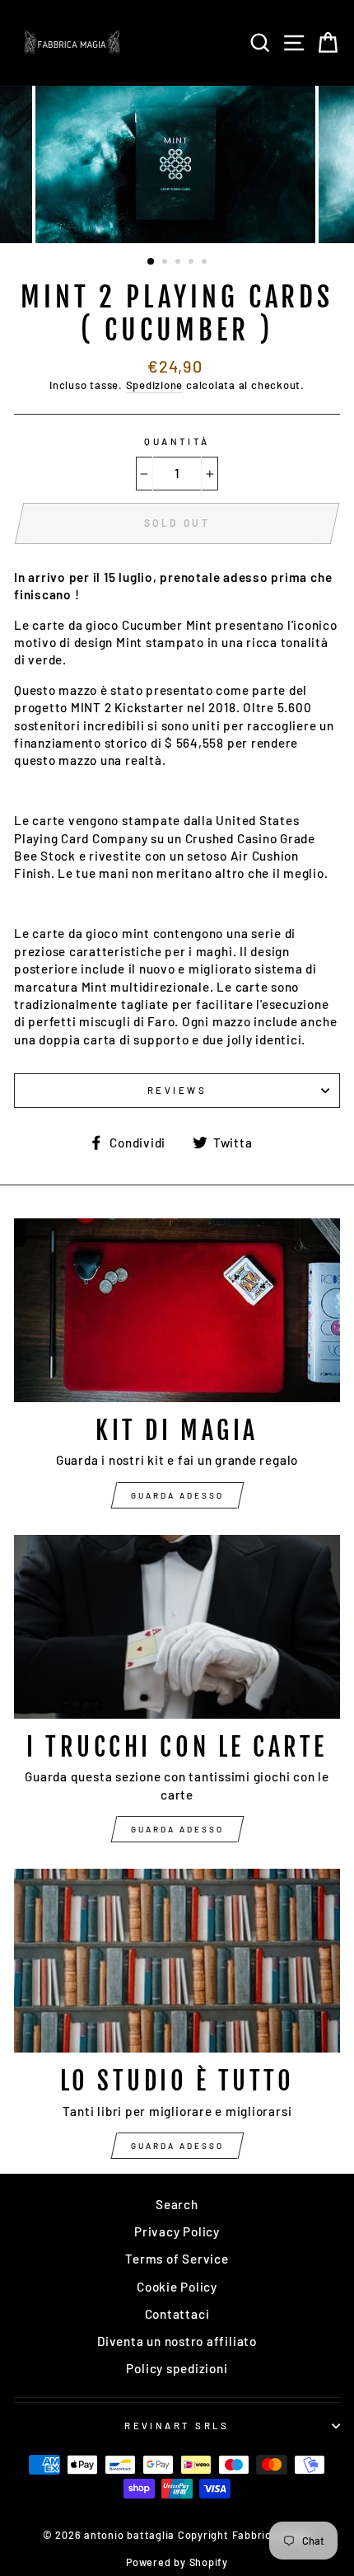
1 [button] (151, 262)
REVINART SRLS (177, 2426)
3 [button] (179, 263)
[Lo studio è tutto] (177, 1961)
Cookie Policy (177, 2287)
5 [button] (206, 263)
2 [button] (166, 263)
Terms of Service (177, 2259)
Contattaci (177, 2314)
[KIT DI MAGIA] (177, 1310)
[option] (177, 164)
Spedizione (155, 385)
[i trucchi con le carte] (177, 1627)
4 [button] (193, 263)
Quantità (177, 441)
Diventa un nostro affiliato (177, 2341)
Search (177, 2204)
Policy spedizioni (177, 2368)
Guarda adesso (177, 1495)
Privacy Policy (177, 2231)
